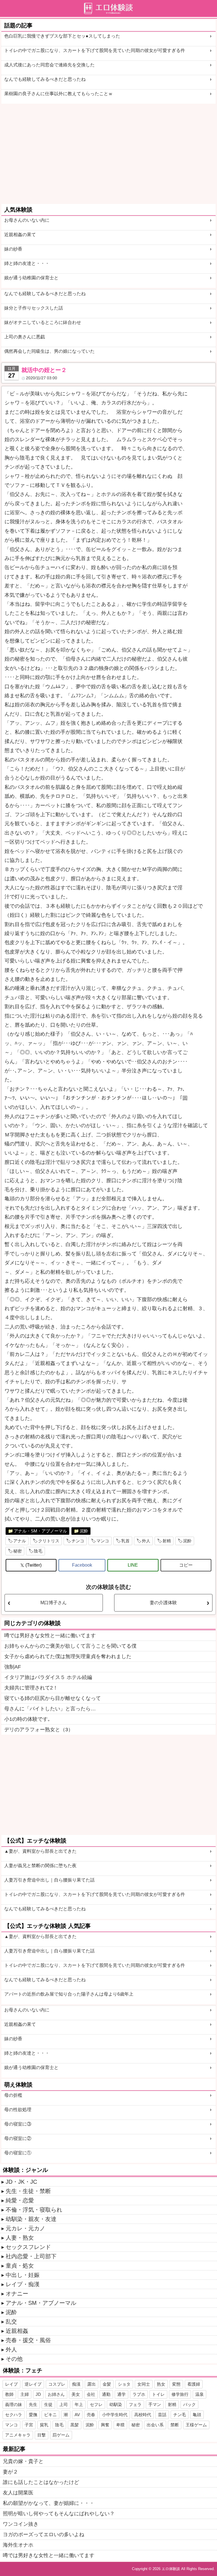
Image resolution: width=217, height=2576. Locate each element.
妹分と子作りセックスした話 (34, 308)
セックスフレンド (28, 2247)
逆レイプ (33, 2384)
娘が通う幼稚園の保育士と (31, 278)
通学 (121, 2394)
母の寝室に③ (18, 2124)
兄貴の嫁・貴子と (23, 2461)
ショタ (124, 2384)
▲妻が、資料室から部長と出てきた (40, 1851)
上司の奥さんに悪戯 (25, 337)
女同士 (144, 2384)
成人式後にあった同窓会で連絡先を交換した (49, 65)
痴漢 (76, 2384)
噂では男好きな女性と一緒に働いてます (50, 1636)
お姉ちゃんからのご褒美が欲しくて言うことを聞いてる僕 (70, 1646)
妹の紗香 (13, 249)
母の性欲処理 (18, 2110)
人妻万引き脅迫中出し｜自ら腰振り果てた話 (49, 1880)
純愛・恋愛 (20, 2200)
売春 (91, 2415)
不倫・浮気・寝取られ (34, 2210)
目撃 (42, 2435)
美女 (76, 2394)
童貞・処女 (20, 2266)
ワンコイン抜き (21, 2524)
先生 (33, 2404)
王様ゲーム (196, 2425)
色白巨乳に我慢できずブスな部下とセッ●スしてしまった (62, 36)
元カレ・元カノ (25, 2228)
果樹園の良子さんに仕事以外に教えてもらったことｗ (58, 94)
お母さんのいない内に (27, 220)
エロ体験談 (171, 2569)
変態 (176, 2384)
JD (38, 2394)
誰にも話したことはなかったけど (41, 2482)
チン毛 (180, 2415)
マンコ (103, 1541)
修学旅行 (180, 2394)
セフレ (96, 2404)
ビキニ (50, 2415)
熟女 (161, 2384)
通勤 (106, 2394)
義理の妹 (14, 2404)
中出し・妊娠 (23, 2275)
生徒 (48, 2404)
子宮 (29, 2425)
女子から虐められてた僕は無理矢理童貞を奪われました (68, 1656)
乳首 (125, 1541)
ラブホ (139, 2394)
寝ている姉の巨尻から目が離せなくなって (53, 1698)
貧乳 (44, 2425)
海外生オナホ (18, 2545)
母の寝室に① (18, 2153)
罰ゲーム (61, 2435)
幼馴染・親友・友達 (31, 2219)
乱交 (11, 2322)
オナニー (17, 2294)
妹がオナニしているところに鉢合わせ (43, 322)
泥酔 (84, 1531)
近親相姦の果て (20, 235)
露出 (92, 2384)
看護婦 (194, 2384)
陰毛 (38, 1551)
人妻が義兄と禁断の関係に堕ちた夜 (40, 1866)
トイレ (158, 2394)
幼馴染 (116, 2404)
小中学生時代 (115, 2415)
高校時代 (143, 2415)
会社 (91, 2394)
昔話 (162, 2415)
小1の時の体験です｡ (27, 1719)
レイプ (11, 2384)
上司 (64, 2404)
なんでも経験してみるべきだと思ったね (45, 79)
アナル (20, 1541)
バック (189, 2404)
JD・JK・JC (21, 2182)
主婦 (25, 2394)
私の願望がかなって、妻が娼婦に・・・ (49, 2503)
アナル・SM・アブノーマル (40, 1531)
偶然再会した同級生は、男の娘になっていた (49, 351)
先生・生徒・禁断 (28, 2191)
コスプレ (57, 2384)
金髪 (107, 2384)
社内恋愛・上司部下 (31, 2256)
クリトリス (49, 1541)
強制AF (13, 1667)
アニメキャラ (18, 2435)
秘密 (18, 1551)
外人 (146, 1541)
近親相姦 (17, 2331)
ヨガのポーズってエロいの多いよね (44, 2534)
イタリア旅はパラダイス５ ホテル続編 (48, 1677)
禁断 (175, 2425)
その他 (14, 2359)
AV (77, 2415)
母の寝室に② (18, 2138)
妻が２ (10, 2472)
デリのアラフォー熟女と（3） (39, 1730)
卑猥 (120, 2425)
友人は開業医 (18, 2493)
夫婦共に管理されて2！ (31, 1688)
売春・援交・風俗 (28, 2340)
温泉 (199, 2394)
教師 (9, 2394)
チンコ (78, 1541)
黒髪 (75, 2425)
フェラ (135, 2404)
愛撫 (33, 2415)
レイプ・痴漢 (23, 2284)
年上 (79, 2404)
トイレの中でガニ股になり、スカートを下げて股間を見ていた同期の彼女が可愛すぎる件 (95, 50)
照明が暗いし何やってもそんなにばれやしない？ (59, 2514)
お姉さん (56, 2394)
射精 (167, 1541)
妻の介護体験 (163, 1603)
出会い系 (155, 2425)
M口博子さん (54, 1603)
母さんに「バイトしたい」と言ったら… (50, 1709)
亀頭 (197, 2415)
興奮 (105, 2425)
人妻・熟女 (20, 2238)
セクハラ (14, 2415)
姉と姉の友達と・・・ (27, 263)
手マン (155, 2404)
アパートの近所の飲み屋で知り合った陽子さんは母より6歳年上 (69, 1994)
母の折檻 (13, 2095)
